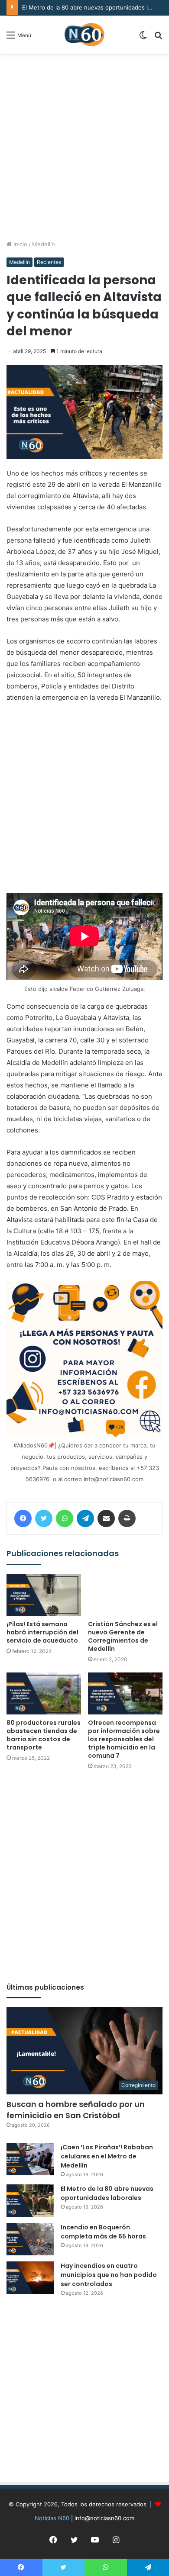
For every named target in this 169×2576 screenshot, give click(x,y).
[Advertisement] (84, 147)
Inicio (19, 244)
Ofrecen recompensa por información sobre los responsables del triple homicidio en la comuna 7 (124, 1739)
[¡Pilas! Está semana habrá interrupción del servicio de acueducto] (44, 1595)
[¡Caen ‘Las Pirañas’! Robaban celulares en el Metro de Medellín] (30, 2159)
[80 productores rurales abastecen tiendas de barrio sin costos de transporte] (44, 1693)
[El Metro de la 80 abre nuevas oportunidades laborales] (30, 2201)
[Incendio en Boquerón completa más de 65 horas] (30, 2239)
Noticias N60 (52, 2518)
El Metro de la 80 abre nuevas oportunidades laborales (107, 2193)
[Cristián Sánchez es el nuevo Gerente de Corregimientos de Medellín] (125, 1595)
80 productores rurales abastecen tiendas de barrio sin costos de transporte (44, 1735)
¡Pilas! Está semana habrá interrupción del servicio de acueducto (42, 1632)
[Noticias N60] (84, 35)
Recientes (49, 262)
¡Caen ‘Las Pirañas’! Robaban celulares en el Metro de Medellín (107, 2156)
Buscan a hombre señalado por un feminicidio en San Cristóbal (76, 2110)
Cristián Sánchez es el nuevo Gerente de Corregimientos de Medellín (123, 1636)
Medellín (44, 244)
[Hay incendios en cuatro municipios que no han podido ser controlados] (30, 2278)
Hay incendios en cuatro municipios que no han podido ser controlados (109, 2275)
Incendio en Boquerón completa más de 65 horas (103, 2232)
